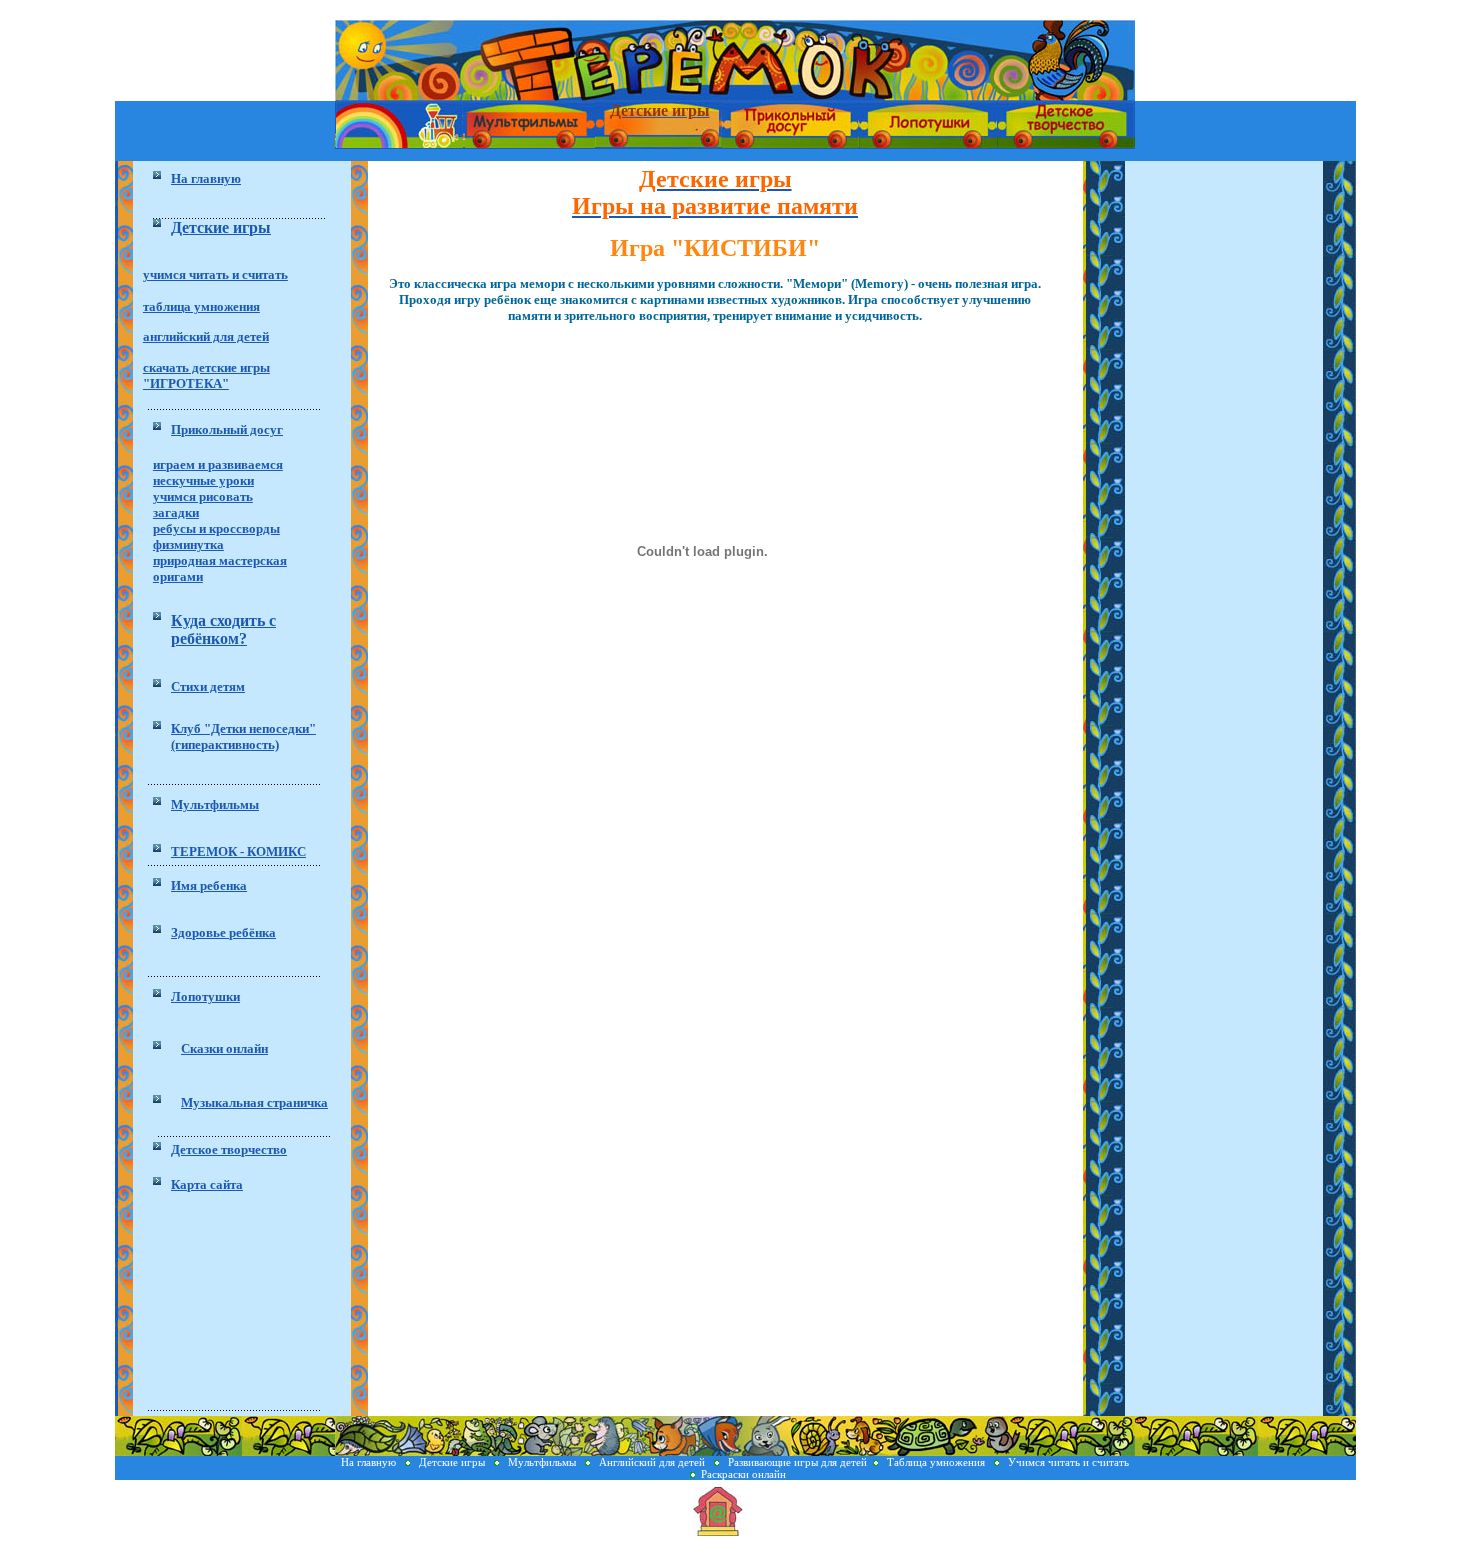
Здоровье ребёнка (223, 932)
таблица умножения (201, 306)
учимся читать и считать (215, 274)
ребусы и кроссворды (216, 528)
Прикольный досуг (227, 429)
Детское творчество (229, 1149)
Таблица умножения (937, 1462)
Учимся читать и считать (1068, 1462)
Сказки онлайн (224, 1048)
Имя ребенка (209, 885)
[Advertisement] (243, 1305)
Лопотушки (205, 996)
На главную (370, 1462)
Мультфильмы (215, 804)
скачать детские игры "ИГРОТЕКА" (206, 375)
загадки (176, 512)
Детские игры (453, 1462)
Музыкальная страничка (254, 1102)
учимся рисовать (203, 496)
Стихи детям (208, 686)
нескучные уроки (203, 480)
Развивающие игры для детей (797, 1462)
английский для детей (206, 336)
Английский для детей (652, 1462)
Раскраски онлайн (743, 1474)
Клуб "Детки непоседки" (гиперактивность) (243, 736)
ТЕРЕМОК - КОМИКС (238, 851)
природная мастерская (220, 560)
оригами (178, 576)
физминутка (188, 544)
